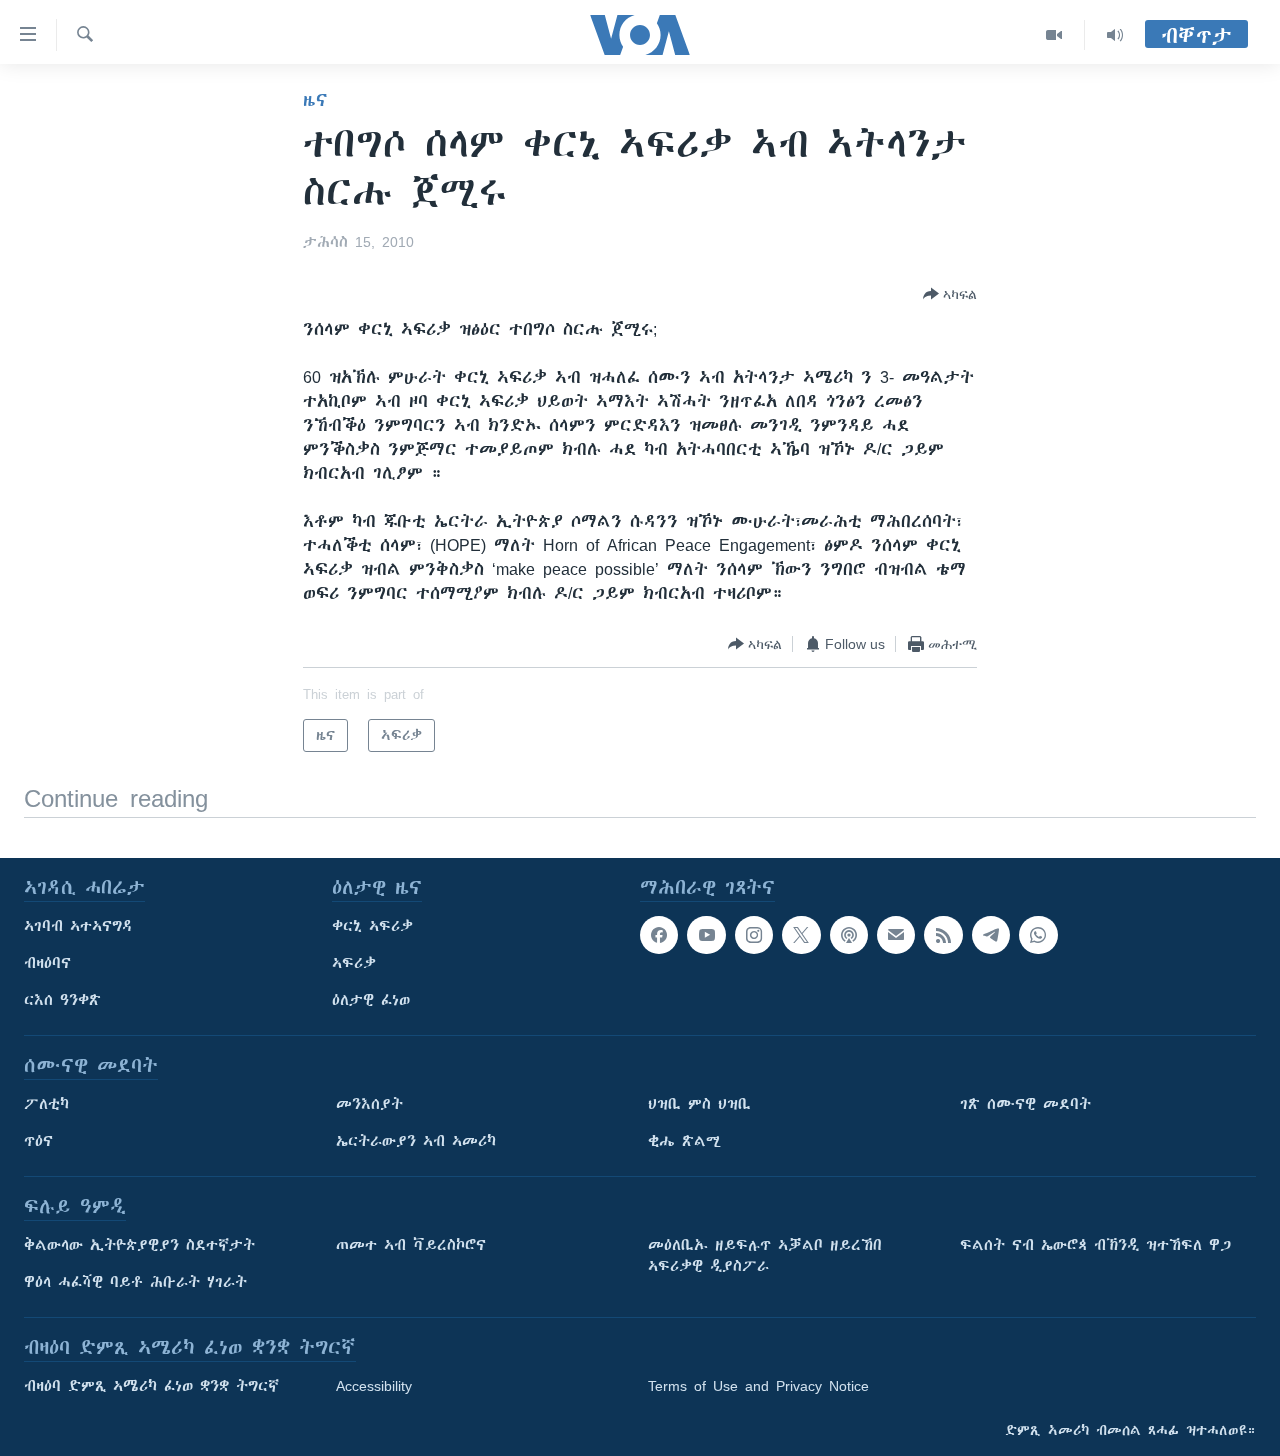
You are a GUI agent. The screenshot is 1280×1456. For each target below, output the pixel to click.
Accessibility (374, 1386)
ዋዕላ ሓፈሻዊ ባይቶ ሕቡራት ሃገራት (135, 1282)
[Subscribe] (896, 935)
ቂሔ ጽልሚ (684, 1141)
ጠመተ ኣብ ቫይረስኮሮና (411, 1245)
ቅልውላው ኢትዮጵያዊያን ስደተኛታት (139, 1245)
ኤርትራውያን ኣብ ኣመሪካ (416, 1141)
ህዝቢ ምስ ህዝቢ (699, 1104)
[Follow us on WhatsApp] (1038, 935)
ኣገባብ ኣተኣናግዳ (78, 926)
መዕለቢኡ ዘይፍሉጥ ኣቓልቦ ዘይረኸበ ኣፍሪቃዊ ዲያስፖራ (765, 1255)
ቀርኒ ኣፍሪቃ (372, 926)
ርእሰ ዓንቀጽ (62, 1000)
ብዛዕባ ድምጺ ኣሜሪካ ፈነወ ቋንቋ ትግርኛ (151, 1386)
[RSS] (943, 935)
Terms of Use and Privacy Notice (758, 1386)
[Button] (950, 294)
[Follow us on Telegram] (991, 935)
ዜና (315, 100)
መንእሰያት (369, 1104)
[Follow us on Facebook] (659, 935)
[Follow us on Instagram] (754, 935)
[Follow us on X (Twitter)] (801, 935)
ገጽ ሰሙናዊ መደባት (1025, 1104)
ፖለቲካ (46, 1104)
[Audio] (1115, 35)
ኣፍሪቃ (354, 963)
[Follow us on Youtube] (706, 935)
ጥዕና (38, 1141)
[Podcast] (849, 935)
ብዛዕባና (47, 963)
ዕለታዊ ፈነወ (371, 1000)
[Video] (1054, 35)
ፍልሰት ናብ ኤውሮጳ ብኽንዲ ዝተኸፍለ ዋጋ (1095, 1245)
